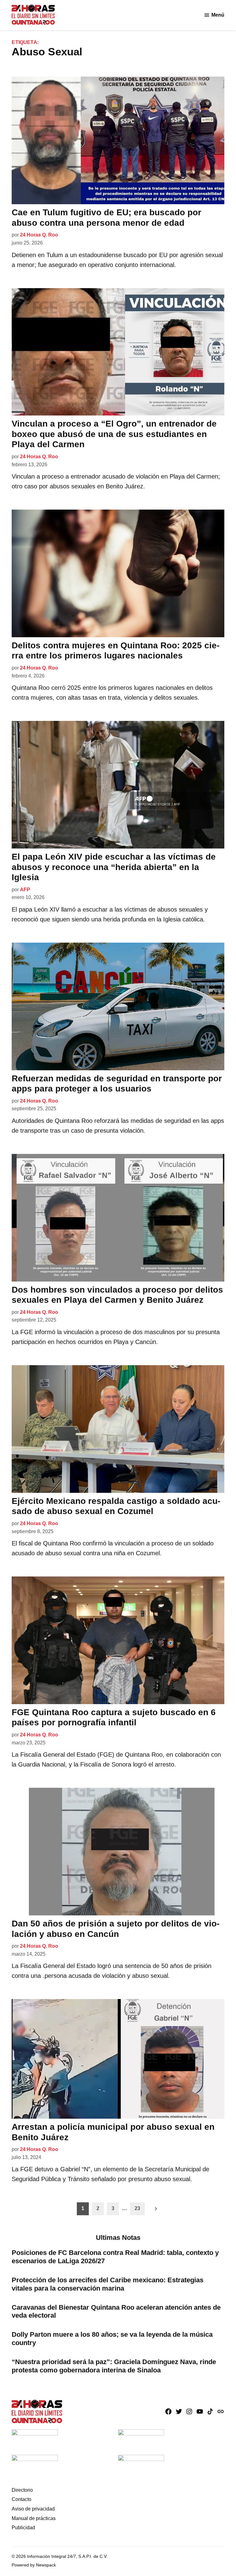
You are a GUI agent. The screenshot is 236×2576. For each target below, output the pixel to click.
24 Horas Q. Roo (39, 235)
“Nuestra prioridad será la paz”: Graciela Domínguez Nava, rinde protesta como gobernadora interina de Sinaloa (114, 2366)
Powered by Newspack (34, 2565)
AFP (25, 890)
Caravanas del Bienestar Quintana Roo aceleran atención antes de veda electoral (116, 2312)
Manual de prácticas (34, 2518)
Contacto (22, 2499)
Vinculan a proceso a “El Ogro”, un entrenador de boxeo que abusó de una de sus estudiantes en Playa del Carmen (114, 434)
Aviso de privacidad (33, 2509)
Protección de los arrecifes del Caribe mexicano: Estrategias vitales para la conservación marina (108, 2284)
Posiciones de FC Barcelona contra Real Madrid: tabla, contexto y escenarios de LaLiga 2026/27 (115, 2257)
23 (137, 2208)
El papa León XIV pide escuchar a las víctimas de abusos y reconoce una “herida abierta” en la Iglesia (114, 867)
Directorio (22, 2490)
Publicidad (23, 2528)
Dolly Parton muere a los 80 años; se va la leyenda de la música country (112, 2339)
